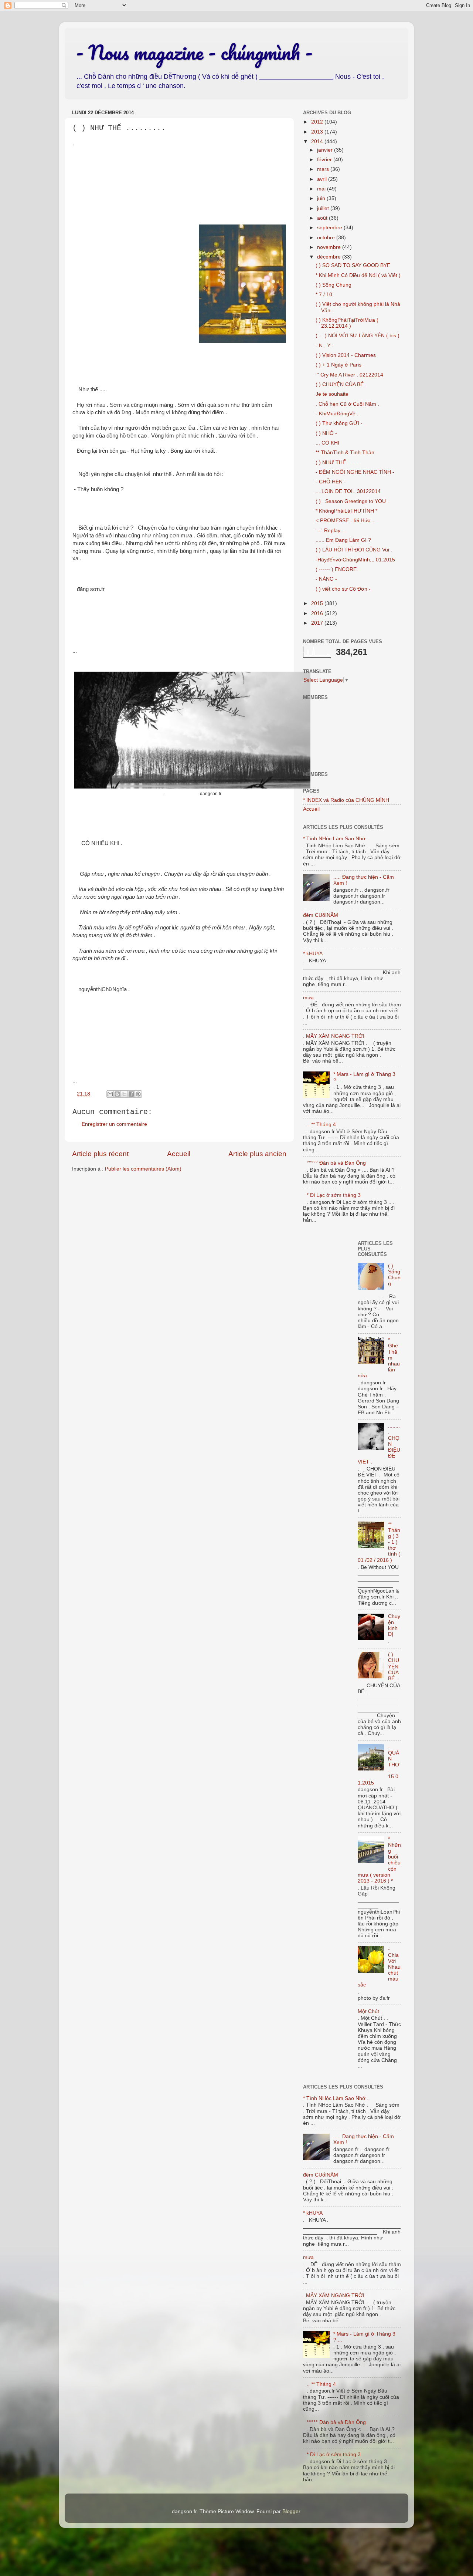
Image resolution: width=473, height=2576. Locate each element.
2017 (318, 623)
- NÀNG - (326, 579)
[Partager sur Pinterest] (138, 1094)
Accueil (179, 1154)
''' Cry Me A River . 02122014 (349, 375)
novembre (330, 247)
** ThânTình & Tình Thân (345, 453)
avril (323, 179)
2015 (318, 603)
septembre (330, 228)
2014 (318, 141)
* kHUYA (313, 954)
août (323, 218)
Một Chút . (370, 2011)
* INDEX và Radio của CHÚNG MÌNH (346, 800)
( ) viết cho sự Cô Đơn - (343, 589)
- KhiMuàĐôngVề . (337, 414)
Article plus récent (100, 1154)
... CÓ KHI (327, 443)
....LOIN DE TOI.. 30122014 (348, 491)
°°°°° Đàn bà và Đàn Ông (336, 1163)
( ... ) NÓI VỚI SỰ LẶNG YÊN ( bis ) (358, 336)
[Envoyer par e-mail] (110, 1094)
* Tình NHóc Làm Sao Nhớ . (336, 839)
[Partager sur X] (124, 1094)
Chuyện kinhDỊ (394, 1625)
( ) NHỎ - (326, 433)
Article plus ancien (257, 1154)
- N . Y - (325, 346)
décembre (330, 257)
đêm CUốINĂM (321, 915)
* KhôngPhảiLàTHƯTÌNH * (346, 511)
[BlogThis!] (117, 1094)
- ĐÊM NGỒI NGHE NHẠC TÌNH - (355, 472)
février (325, 160)
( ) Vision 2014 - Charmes (346, 355)
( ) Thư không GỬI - (339, 423)
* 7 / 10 (324, 295)
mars (324, 169)
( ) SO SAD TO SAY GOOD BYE (353, 265)
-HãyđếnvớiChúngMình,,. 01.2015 (355, 560)
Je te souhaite (332, 394)
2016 (318, 613)
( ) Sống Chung (334, 285)
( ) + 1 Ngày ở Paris (338, 365)
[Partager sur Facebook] (131, 1094)
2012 (318, 122)
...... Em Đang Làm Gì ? (343, 540)
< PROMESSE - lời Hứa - (345, 521)
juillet (324, 208)
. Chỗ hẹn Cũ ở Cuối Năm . (347, 404)
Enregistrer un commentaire (114, 1124)
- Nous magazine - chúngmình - (194, 52)
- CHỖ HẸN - (331, 482)
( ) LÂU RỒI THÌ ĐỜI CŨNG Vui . (354, 550)
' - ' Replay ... (331, 531)
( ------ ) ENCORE (336, 569)
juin (322, 198)
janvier (326, 150)
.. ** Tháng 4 (321, 1125)
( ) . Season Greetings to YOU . (352, 501)
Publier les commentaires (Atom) (143, 1169)
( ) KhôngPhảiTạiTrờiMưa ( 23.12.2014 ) (347, 323)
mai (322, 189)
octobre (327, 238)
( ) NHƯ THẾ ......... (338, 462)
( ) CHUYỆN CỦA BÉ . (341, 384)
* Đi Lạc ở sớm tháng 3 (334, 1195)
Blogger (291, 2511)
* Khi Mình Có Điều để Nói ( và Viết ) (358, 275)
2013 (318, 132)
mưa (308, 998)
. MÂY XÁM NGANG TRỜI (334, 1036)
